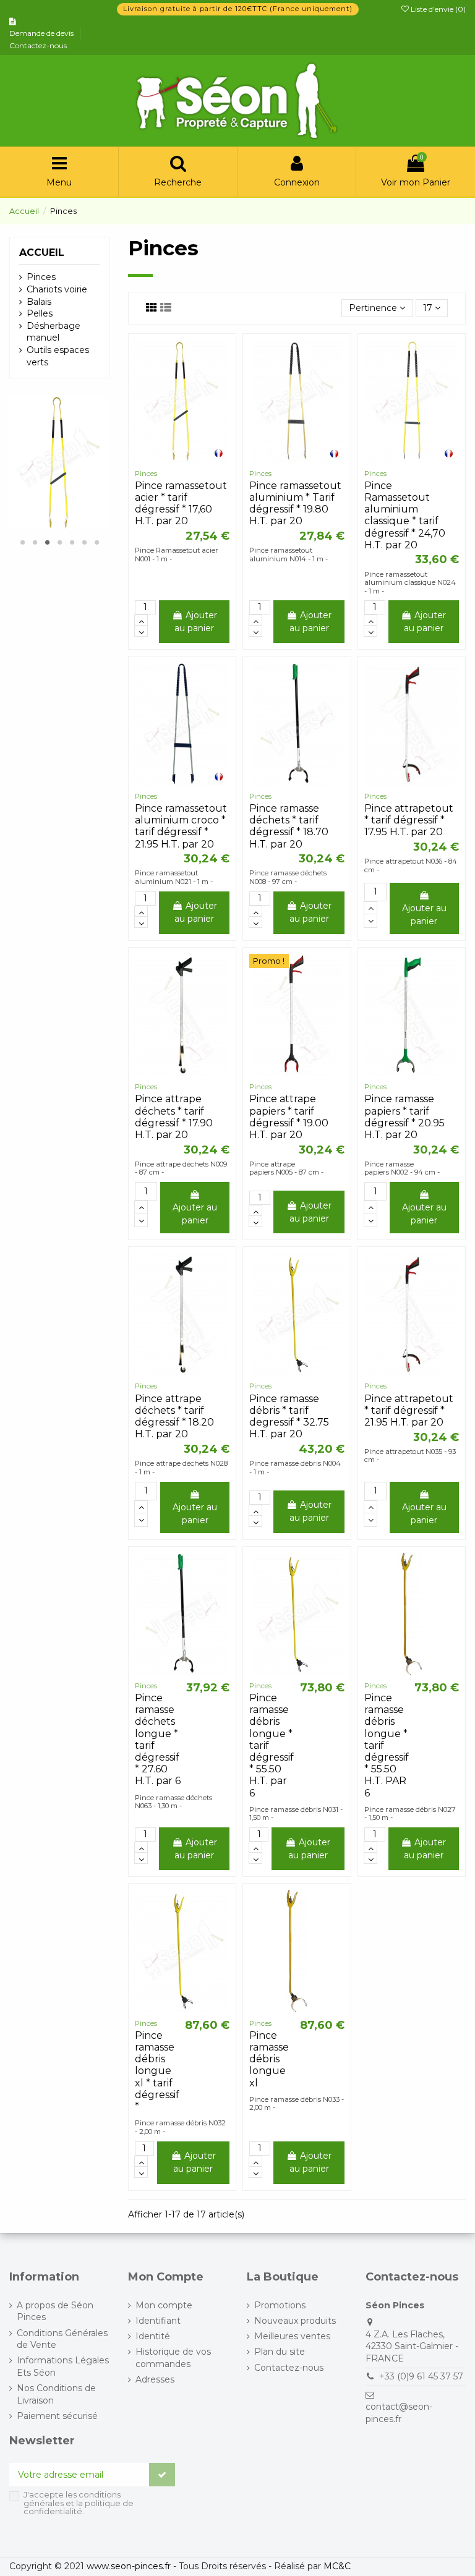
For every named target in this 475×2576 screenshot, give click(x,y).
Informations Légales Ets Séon (63, 2366)
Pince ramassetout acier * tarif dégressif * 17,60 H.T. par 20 (181, 504)
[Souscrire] (162, 2475)
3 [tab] (47, 542)
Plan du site (280, 2352)
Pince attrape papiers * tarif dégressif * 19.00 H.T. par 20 (289, 1117)
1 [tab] (22, 542)
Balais (39, 302)
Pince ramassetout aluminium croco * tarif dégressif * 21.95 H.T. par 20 (181, 826)
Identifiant (158, 2321)
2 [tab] (35, 542)
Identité (153, 2336)
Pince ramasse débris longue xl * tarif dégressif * (157, 2071)
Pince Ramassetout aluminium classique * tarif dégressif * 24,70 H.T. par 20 (405, 515)
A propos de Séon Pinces (55, 2311)
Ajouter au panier (196, 622)
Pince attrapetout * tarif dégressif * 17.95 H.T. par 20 (409, 820)
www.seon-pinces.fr (129, 2566)
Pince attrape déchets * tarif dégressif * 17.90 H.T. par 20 (174, 1117)
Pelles (40, 313)
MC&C (337, 2566)
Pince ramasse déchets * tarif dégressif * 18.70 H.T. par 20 (289, 826)
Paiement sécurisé (57, 2416)
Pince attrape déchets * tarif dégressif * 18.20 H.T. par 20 (174, 1417)
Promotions (280, 2305)
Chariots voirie (57, 289)
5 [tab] (72, 542)
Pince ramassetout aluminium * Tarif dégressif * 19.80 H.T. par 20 (295, 504)
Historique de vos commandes (173, 2358)
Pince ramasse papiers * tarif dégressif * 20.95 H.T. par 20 (404, 1117)
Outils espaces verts (58, 356)
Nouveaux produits (295, 2321)
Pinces (41, 277)
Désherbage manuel (53, 332)
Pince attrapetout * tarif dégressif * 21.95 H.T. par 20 (409, 1410)
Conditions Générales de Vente (62, 2339)
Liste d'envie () (437, 9)
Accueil (42, 253)
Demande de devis (42, 33)
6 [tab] (84, 542)
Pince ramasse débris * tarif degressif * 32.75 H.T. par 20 (289, 1417)
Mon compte (164, 2305)
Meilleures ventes (292, 2336)
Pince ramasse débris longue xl (269, 2059)
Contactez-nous (38, 45)
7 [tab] (96, 542)
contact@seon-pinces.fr (399, 2413)
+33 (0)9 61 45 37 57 (421, 2376)
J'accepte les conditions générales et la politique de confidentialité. (79, 2503)
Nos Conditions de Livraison (56, 2394)
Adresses (155, 2379)
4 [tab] (59, 542)
